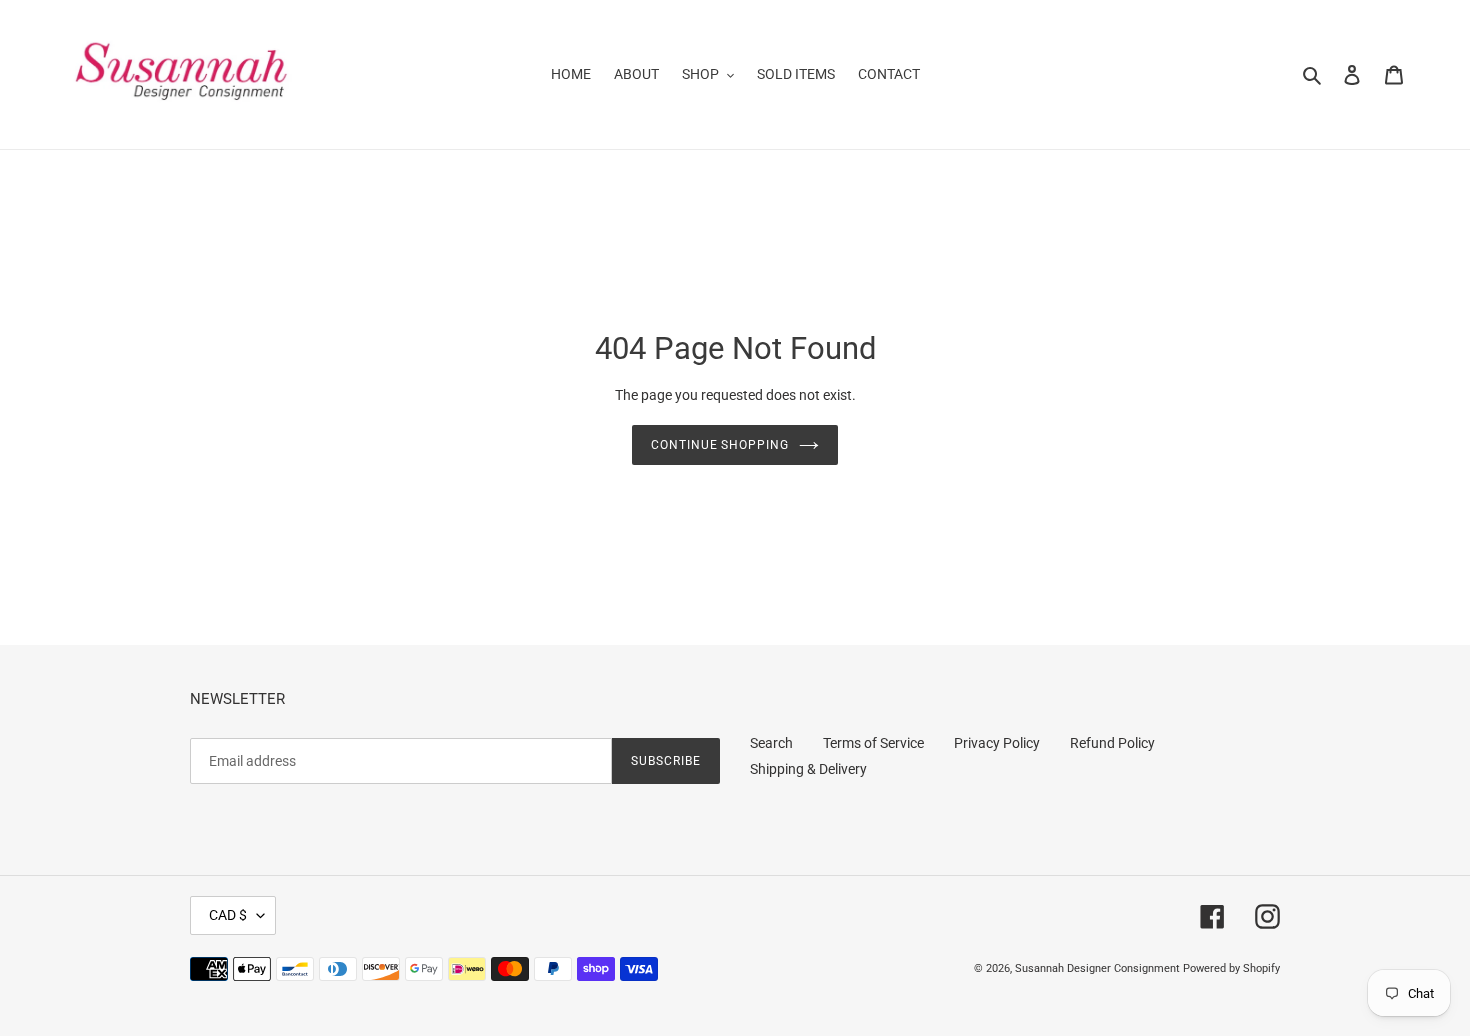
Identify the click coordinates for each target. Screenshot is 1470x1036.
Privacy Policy (997, 743)
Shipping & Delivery (808, 769)
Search (771, 743)
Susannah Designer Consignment (1097, 968)
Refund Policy (1112, 743)
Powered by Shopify (1231, 968)
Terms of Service (873, 743)
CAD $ (228, 915)
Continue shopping (720, 445)
